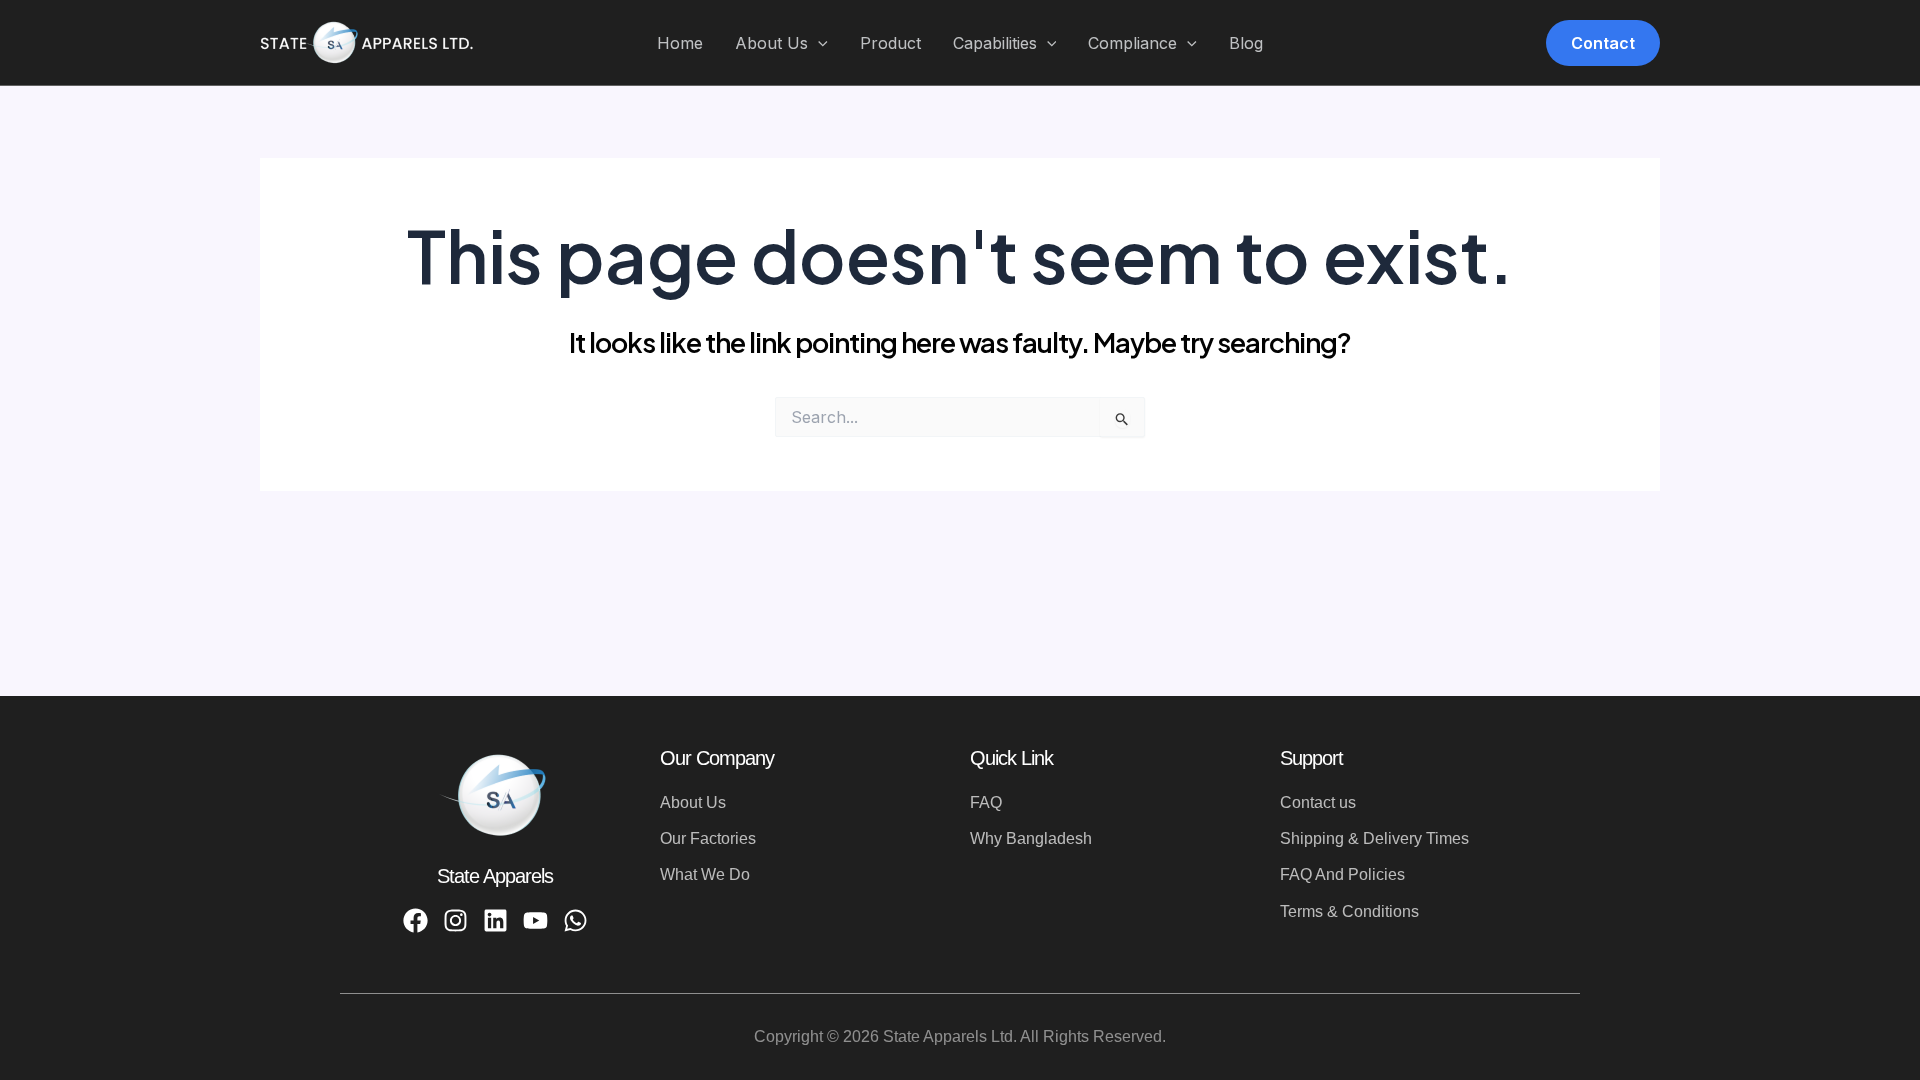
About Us (771, 43)
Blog (1246, 43)
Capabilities (995, 43)
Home (680, 43)
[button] (1603, 43)
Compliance (1132, 43)
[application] (818, 44)
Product (890, 43)
